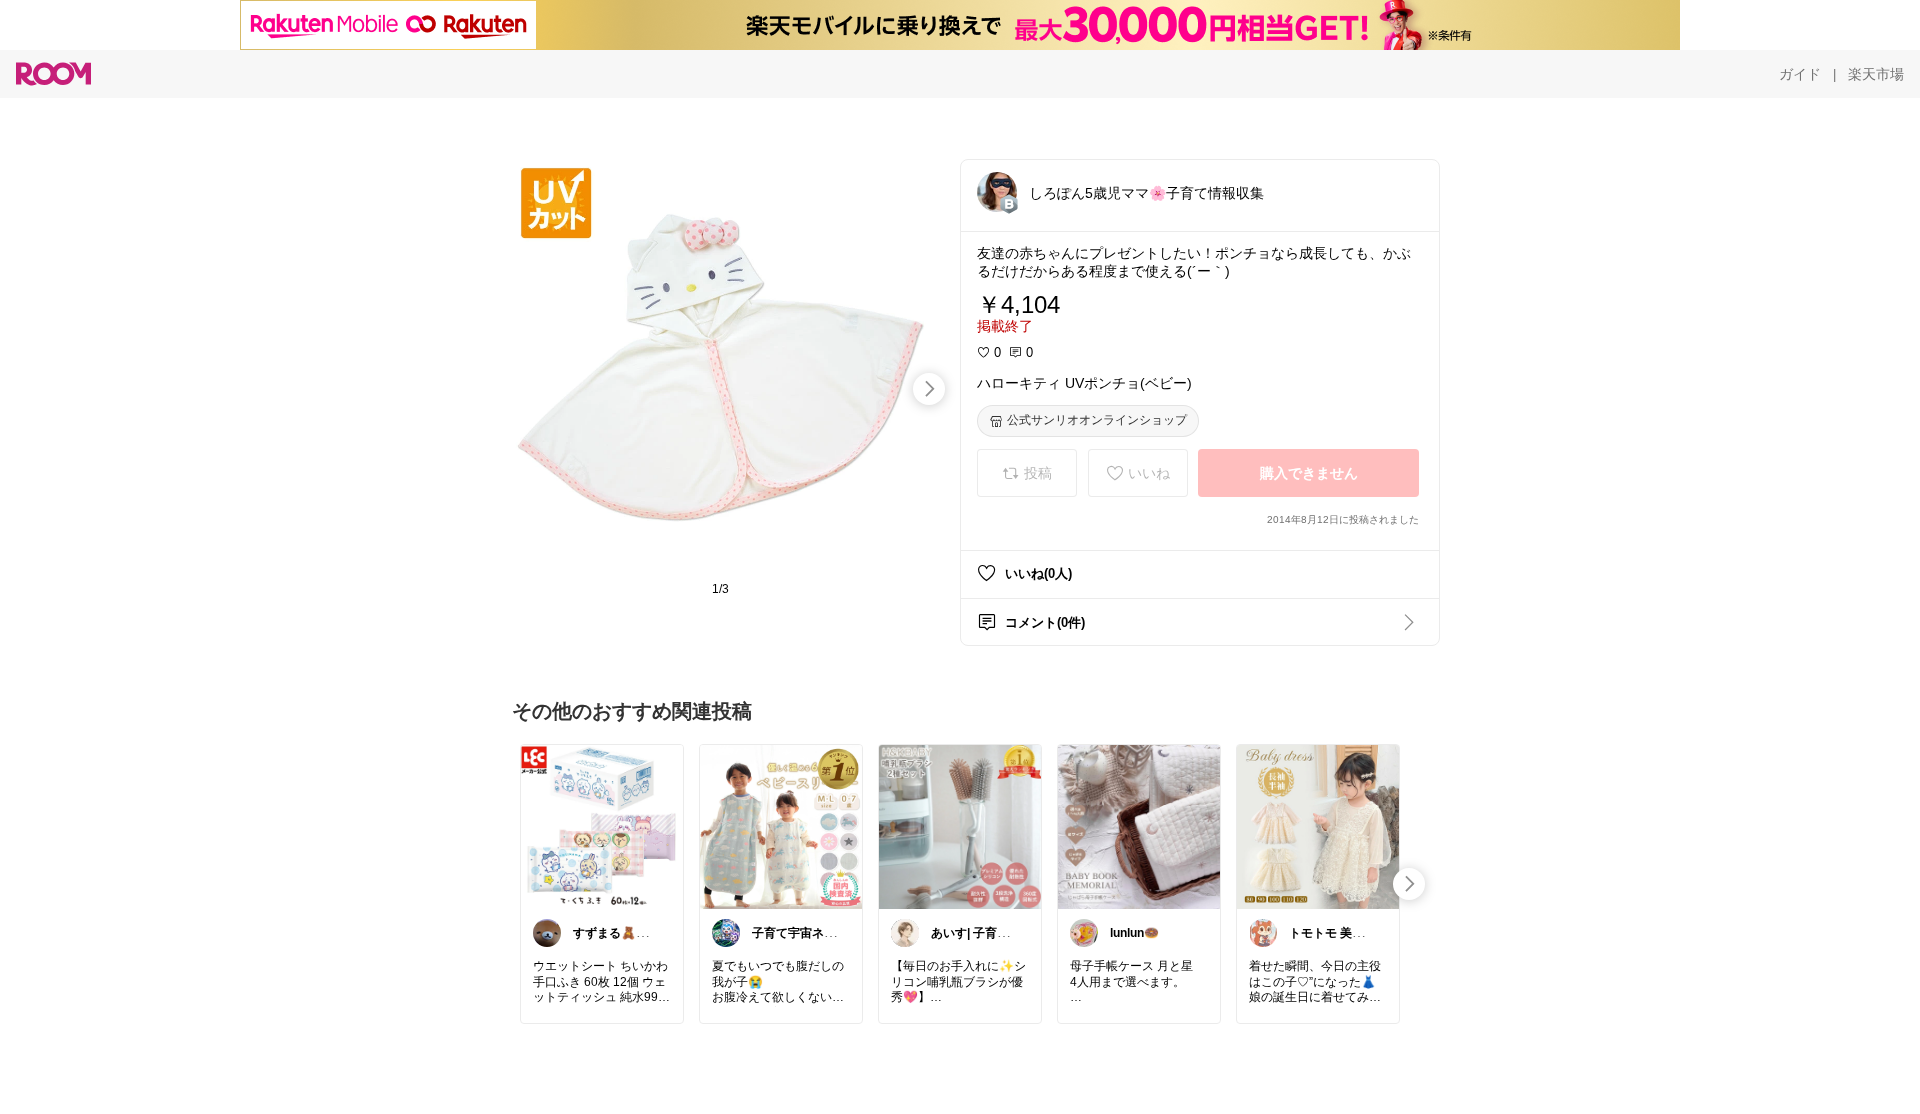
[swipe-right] (929, 389)
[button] (997, 192)
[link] (602, 826)
